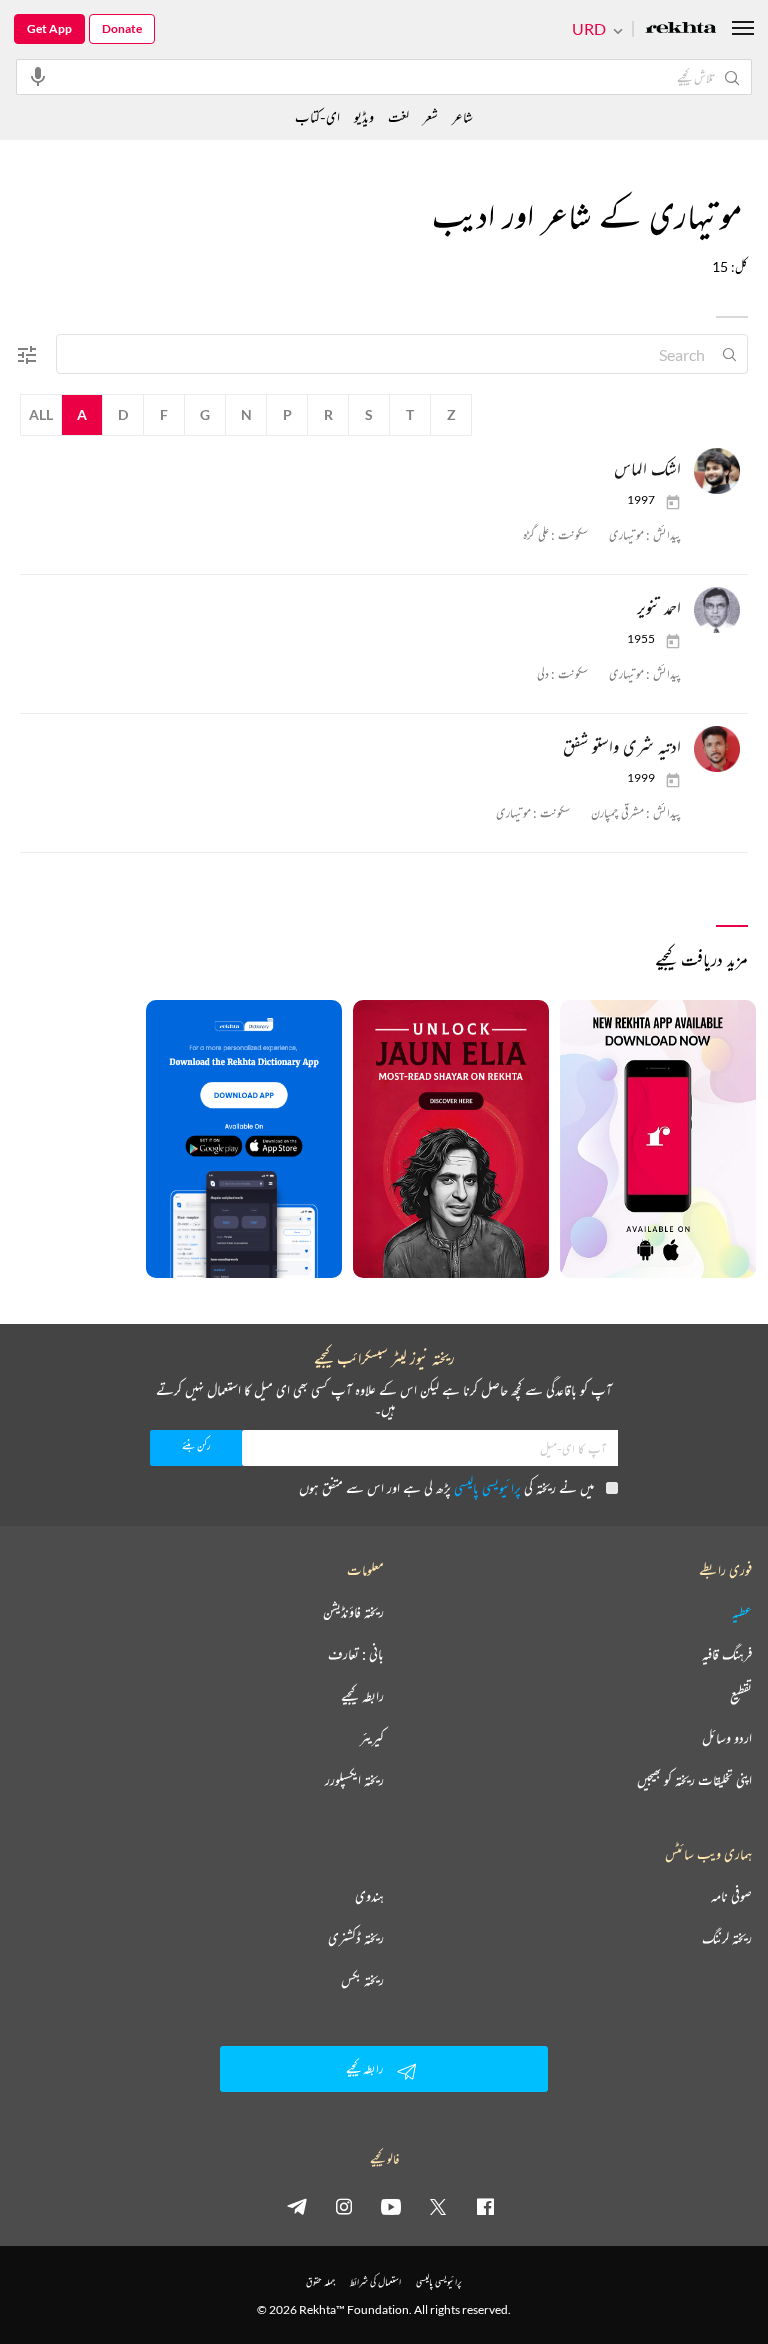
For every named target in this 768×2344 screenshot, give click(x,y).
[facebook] (485, 2206)
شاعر (462, 116)
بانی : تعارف (356, 1654)
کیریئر (372, 1738)
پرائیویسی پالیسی (487, 1487)
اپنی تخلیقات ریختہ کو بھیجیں (694, 1780)
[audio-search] (38, 76)
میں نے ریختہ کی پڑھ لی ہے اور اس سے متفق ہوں (446, 1487)
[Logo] (681, 29)
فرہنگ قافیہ (727, 1654)
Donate (122, 28)
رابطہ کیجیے (362, 1696)
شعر (430, 116)
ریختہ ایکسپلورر (354, 1780)
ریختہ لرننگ (727, 1938)
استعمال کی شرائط (375, 2281)
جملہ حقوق (320, 2281)
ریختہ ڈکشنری (356, 1938)
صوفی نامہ (731, 1896)
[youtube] (391, 2206)
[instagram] (344, 2206)
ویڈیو (364, 116)
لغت (398, 116)
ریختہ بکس (362, 1980)
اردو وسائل (727, 1738)
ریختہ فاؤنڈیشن (353, 1612)
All (41, 414)
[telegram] (297, 2206)
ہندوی (369, 1896)
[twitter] (438, 2206)
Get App (49, 28)
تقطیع (741, 1696)
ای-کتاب (317, 116)
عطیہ (742, 1612)
